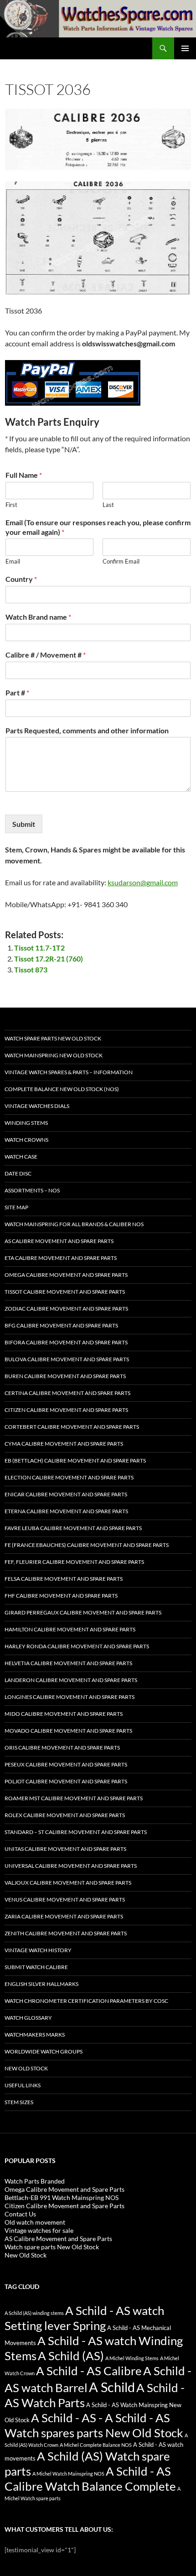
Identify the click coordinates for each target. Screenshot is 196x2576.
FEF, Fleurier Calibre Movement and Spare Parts (74, 1562)
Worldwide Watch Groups (44, 2051)
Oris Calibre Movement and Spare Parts (62, 1748)
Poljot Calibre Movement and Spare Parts (66, 1781)
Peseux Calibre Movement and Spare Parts (66, 1764)
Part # (17, 692)
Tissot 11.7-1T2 (39, 948)
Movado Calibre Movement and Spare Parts (68, 1731)
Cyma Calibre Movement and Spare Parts (64, 1444)
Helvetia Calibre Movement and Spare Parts (68, 1663)
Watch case (21, 1157)
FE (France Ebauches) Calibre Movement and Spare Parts (87, 1545)
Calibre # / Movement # (46, 655)
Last (108, 505)
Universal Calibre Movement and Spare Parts (71, 1866)
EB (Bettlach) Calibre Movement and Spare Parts (75, 1460)
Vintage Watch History (38, 1950)
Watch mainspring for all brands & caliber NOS (74, 1224)
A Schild (112, 2387)
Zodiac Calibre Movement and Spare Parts (66, 1309)
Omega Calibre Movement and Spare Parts (66, 1275)
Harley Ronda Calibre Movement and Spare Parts (77, 1646)
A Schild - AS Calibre (89, 2371)
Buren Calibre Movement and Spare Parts (65, 1376)
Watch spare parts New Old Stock (53, 1038)
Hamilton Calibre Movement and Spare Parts (70, 1629)
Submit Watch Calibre (36, 1967)
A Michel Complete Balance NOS (96, 2445)
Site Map (16, 1207)
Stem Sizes (19, 2102)
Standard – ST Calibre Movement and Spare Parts (76, 1832)
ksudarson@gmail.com (143, 882)
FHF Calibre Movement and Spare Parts (61, 1596)
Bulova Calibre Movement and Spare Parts (67, 1359)
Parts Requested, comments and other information (87, 730)
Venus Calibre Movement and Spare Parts (65, 1899)
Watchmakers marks (35, 2035)
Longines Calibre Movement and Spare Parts (70, 1697)
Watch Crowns (26, 1140)
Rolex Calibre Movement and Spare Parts (65, 1815)
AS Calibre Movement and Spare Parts (59, 1241)
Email (13, 561)
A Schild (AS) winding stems (34, 2313)
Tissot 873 (31, 969)
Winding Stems (26, 1123)
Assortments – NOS (32, 1190)
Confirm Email (121, 561)
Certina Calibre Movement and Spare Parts (67, 1393)
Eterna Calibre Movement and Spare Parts (66, 1511)
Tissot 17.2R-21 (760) (49, 959)
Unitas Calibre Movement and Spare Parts (65, 1849)
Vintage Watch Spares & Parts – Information (69, 1072)
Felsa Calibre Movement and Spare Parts (64, 1579)
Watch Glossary (28, 2018)
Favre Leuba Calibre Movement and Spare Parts (73, 1528)
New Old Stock (26, 2068)
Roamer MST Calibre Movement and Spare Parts (74, 1798)
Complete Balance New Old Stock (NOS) (62, 1089)
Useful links (23, 2085)
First (11, 505)
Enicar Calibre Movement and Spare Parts (66, 1494)
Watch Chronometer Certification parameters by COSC (86, 2001)
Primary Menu (185, 48)
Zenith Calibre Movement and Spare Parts (66, 1933)
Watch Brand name (38, 617)
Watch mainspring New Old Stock (54, 1055)
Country (21, 579)
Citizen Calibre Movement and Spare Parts (66, 1410)
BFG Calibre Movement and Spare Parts (61, 1325)
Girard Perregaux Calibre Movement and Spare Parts (83, 1612)
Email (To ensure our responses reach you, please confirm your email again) (98, 527)
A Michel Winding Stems (132, 2358)
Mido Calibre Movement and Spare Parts (64, 1714)
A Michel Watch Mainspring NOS (68, 2474)
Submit (24, 824)
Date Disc (18, 1173)
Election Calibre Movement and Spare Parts (69, 1477)
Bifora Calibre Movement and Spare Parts (66, 1342)
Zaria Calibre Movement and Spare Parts (64, 1916)
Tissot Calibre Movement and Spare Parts (65, 1292)
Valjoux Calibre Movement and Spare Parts (68, 1883)
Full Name (24, 475)
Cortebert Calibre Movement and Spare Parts (72, 1427)
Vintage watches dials (37, 1106)
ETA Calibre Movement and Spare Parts (61, 1258)
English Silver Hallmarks (41, 1984)
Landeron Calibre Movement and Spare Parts (71, 1680)
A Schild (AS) (71, 2356)
